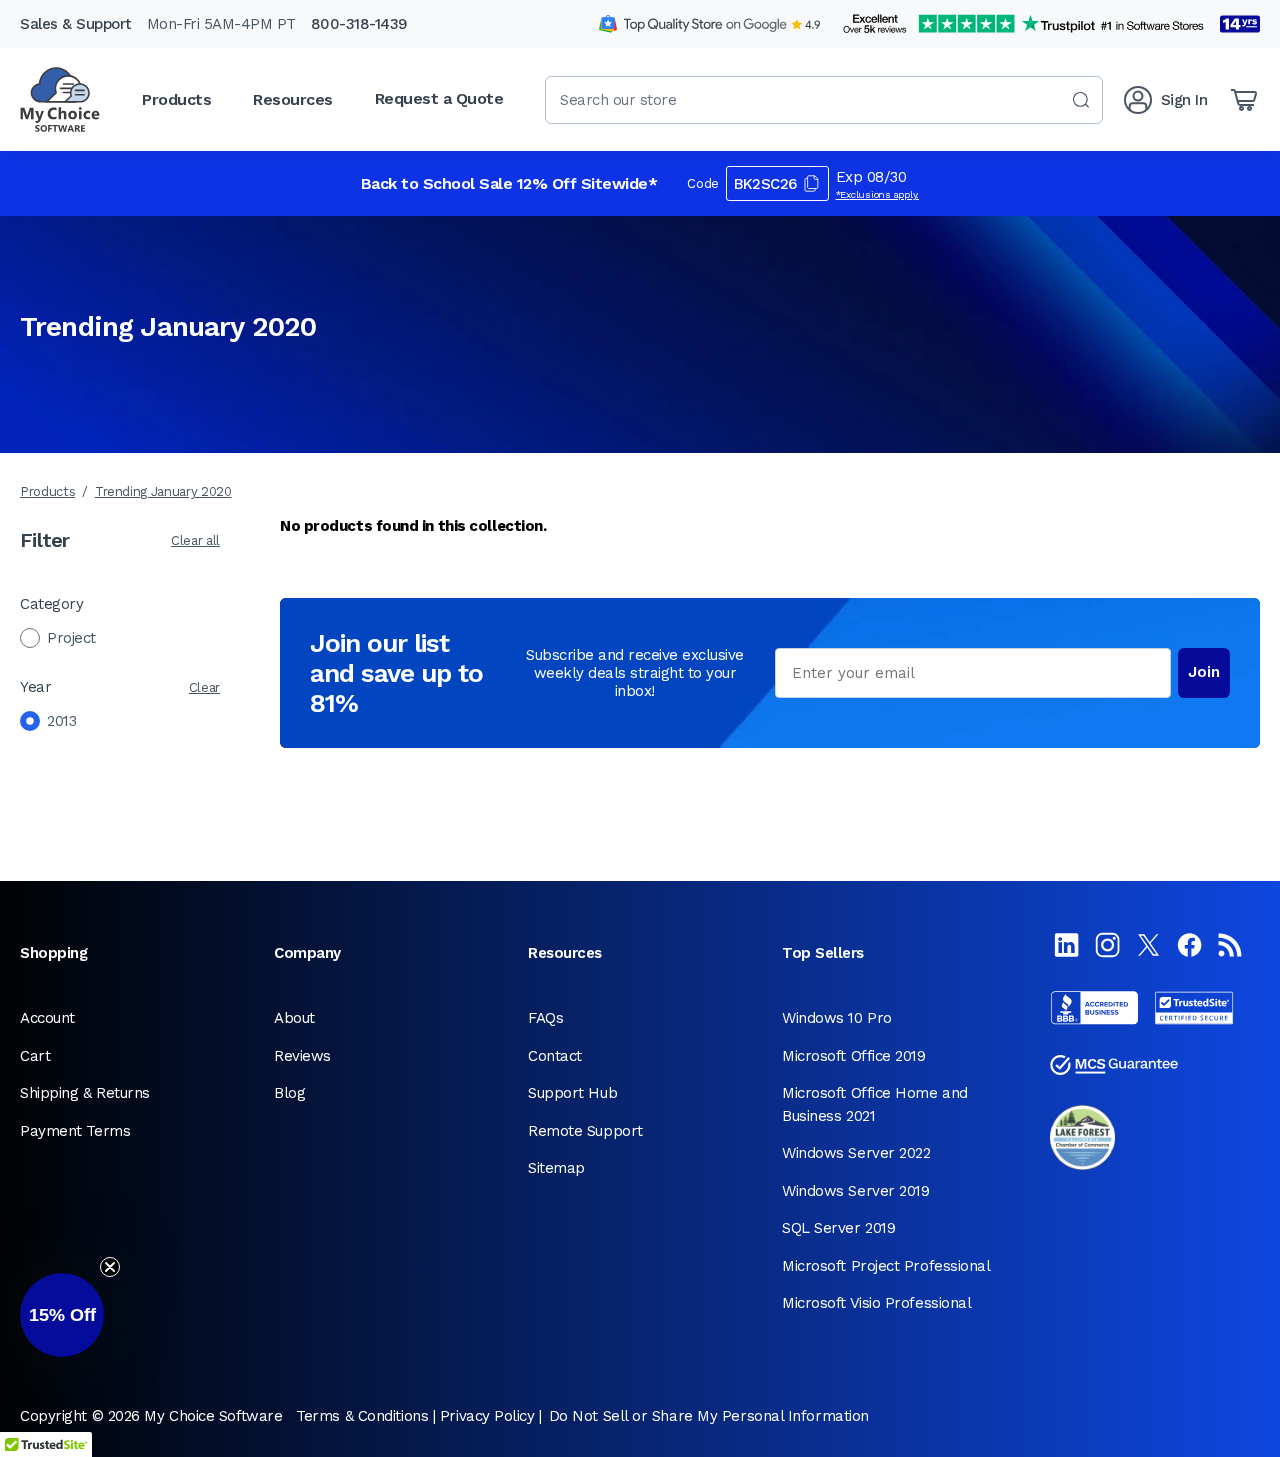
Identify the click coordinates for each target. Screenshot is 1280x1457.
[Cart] (1244, 100)
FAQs (545, 1018)
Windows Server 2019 (855, 1191)
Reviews (302, 1056)
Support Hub (572, 1093)
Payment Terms (75, 1131)
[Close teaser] (110, 1267)
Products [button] (176, 99)
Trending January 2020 (163, 491)
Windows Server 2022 (856, 1153)
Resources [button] (293, 99)
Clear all (195, 540)
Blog (289, 1093)
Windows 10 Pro (837, 1018)
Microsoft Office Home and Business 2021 (875, 1104)
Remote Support (585, 1131)
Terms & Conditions (362, 1416)
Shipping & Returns (85, 1093)
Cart (35, 1056)
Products (47, 491)
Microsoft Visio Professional (876, 1303)
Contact (555, 1056)
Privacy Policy (487, 1416)
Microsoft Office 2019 (854, 1056)
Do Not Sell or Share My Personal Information (709, 1416)
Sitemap (556, 1168)
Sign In (1184, 100)
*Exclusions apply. (878, 194)
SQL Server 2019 (838, 1228)
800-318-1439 (359, 24)
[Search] (1081, 100)
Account (47, 1018)
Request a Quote (439, 98)
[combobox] (824, 100)
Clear (204, 687)
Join (1204, 672)
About (294, 1018)
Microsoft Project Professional (886, 1266)
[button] (62, 1315)
